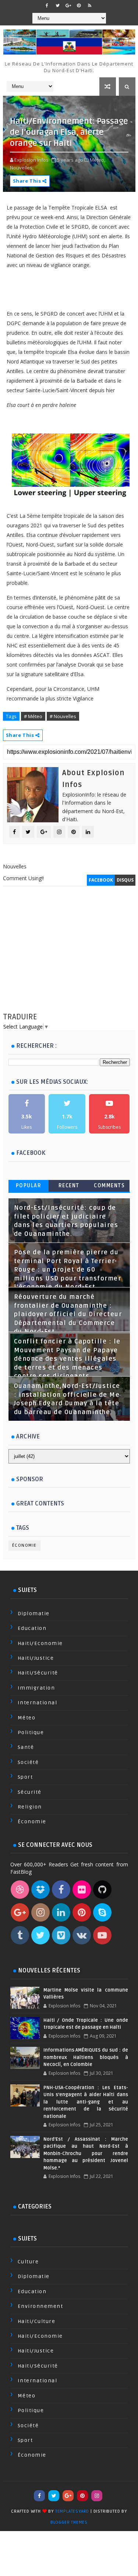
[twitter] (57, 6)
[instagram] (97, 2496)
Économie (24, 1545)
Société (28, 1762)
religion (30, 1807)
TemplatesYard (72, 2511)
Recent (69, 1186)
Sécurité (30, 1792)
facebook (101, 880)
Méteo (27, 1718)
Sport (25, 1777)
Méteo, (98, 160)
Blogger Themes (69, 2522)
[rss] (89, 6)
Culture (28, 2262)
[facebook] (47, 6)
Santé (26, 1747)
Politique (31, 1732)
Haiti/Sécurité (38, 1673)
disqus (125, 880)
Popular (29, 1186)
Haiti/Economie (40, 1643)
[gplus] (68, 6)
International (38, 1703)
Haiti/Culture (37, 2321)
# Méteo (33, 716)
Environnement (40, 2306)
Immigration (36, 1688)
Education (32, 1628)
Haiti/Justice (36, 1658)
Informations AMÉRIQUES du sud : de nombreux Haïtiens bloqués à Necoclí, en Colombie (86, 2057)
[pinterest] (79, 6)
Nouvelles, (22, 168)
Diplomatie (34, 1614)
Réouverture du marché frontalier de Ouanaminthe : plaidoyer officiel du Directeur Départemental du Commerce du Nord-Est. (68, 1314)
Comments (109, 1186)
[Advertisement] (69, 956)
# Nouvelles (63, 716)
